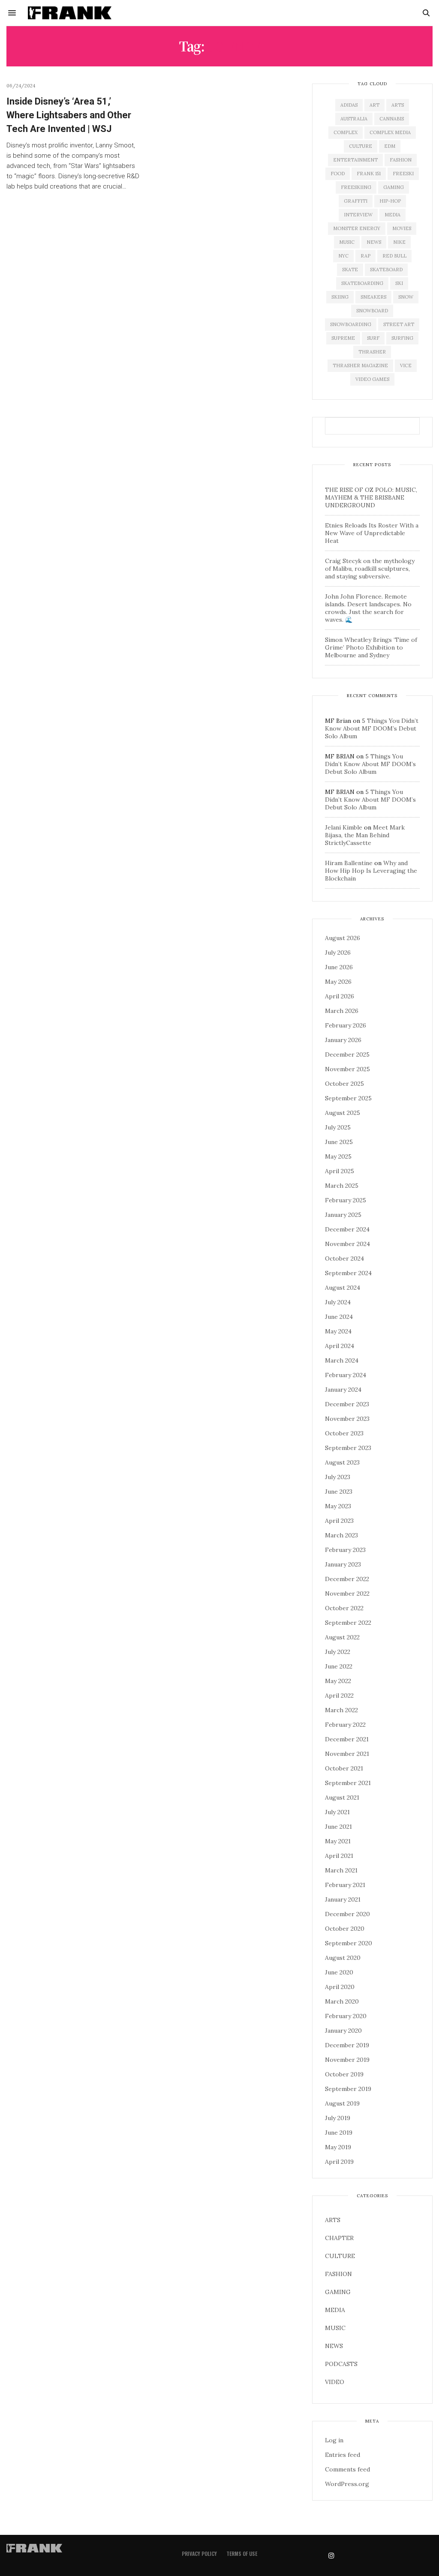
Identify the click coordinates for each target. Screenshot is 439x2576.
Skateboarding (362, 283)
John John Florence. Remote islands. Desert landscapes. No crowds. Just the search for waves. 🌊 (368, 608)
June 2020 (339, 1972)
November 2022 (347, 1594)
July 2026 (338, 953)
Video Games (372, 379)
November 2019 (347, 2060)
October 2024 (344, 1258)
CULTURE (340, 2256)
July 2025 (338, 1127)
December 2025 (347, 1054)
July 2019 (338, 2118)
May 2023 (338, 1506)
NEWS (334, 2346)
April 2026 (340, 996)
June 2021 (338, 1827)
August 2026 (343, 938)
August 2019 (342, 2103)
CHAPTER (339, 2238)
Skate (350, 270)
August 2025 (343, 1113)
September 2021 (348, 1783)
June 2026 (339, 967)
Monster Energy (357, 228)
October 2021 (344, 1768)
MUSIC (335, 2328)
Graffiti (356, 201)
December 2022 (347, 1579)
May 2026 (338, 982)
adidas (349, 105)
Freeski (403, 174)
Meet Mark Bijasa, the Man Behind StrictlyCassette (365, 835)
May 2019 (338, 2147)
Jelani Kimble (344, 827)
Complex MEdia (390, 132)
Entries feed (343, 2455)
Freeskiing (356, 187)
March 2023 (341, 1535)
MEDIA (335, 2310)
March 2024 (342, 1360)
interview (358, 215)
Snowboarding (351, 324)
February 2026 (346, 1025)
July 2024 (338, 1302)
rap (365, 256)
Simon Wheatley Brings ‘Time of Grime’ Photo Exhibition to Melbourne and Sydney (371, 647)
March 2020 (342, 2001)
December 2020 (347, 1914)
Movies (402, 228)
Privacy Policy (199, 2554)
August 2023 (342, 1462)
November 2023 (347, 1419)
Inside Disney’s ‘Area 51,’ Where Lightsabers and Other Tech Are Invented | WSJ (69, 115)
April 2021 (339, 1856)
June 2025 (339, 1142)
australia (354, 119)
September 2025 (348, 1098)
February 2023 (345, 1550)
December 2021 (347, 1739)
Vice (406, 365)
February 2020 (346, 2016)
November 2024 (347, 1244)
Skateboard (386, 270)
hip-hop (390, 201)
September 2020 (349, 1943)
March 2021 (341, 1870)
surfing (402, 338)
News (374, 242)
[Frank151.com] (70, 13)
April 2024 (340, 1346)
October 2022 (344, 1608)
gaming (394, 187)
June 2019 (339, 2133)
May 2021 (338, 1841)
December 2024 (347, 1229)
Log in (334, 2440)
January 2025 (343, 1215)
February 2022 (345, 1725)
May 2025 (338, 1156)
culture (361, 146)
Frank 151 (369, 174)
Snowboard (372, 311)
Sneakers (373, 297)
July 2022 (338, 1652)
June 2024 (339, 1317)
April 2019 (339, 2162)
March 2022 (341, 1710)
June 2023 (339, 1492)
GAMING (338, 2292)
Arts (398, 105)
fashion (401, 160)
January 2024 (343, 1390)
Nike (399, 242)
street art (399, 324)
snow (406, 297)
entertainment (355, 160)
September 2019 (348, 2089)
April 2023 (339, 1521)
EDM (390, 146)
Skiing (340, 297)
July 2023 (338, 1477)
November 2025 (347, 1069)
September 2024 (348, 1273)
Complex (346, 132)
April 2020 (340, 1987)
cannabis (392, 119)
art (374, 105)
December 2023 (347, 1404)
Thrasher (372, 352)
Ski (399, 283)
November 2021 (347, 1754)
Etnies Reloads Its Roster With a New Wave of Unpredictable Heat (372, 533)
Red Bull (394, 256)
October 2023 (344, 1433)
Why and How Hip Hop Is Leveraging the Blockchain (371, 871)
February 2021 (345, 1885)
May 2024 (338, 1331)
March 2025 (342, 1186)
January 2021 (343, 1899)
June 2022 (339, 1666)
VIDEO (335, 2382)
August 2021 (342, 1797)
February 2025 (346, 1200)
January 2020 (343, 2031)
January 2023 (343, 1564)
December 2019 (347, 2045)
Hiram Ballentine (349, 863)
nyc (343, 256)
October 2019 (344, 2074)
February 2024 (346, 1375)
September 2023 (348, 1448)
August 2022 (342, 1637)
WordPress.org (347, 2484)
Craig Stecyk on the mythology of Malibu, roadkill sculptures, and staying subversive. (370, 569)
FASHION (338, 2274)
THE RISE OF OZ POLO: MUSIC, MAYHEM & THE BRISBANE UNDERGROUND (371, 497)
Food (338, 174)
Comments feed (347, 2469)
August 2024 (343, 1288)
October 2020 (345, 1929)
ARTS (333, 2220)
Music (347, 242)
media (392, 215)
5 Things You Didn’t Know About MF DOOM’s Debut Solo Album (372, 728)
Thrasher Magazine (360, 365)
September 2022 (348, 1623)
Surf (373, 338)
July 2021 (337, 1812)
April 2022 (339, 1695)
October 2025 (344, 1084)
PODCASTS (341, 2364)
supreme (343, 338)
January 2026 (343, 1040)
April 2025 (340, 1171)
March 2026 (342, 1011)
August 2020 (343, 1958)
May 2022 (338, 1681)
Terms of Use (242, 2554)
